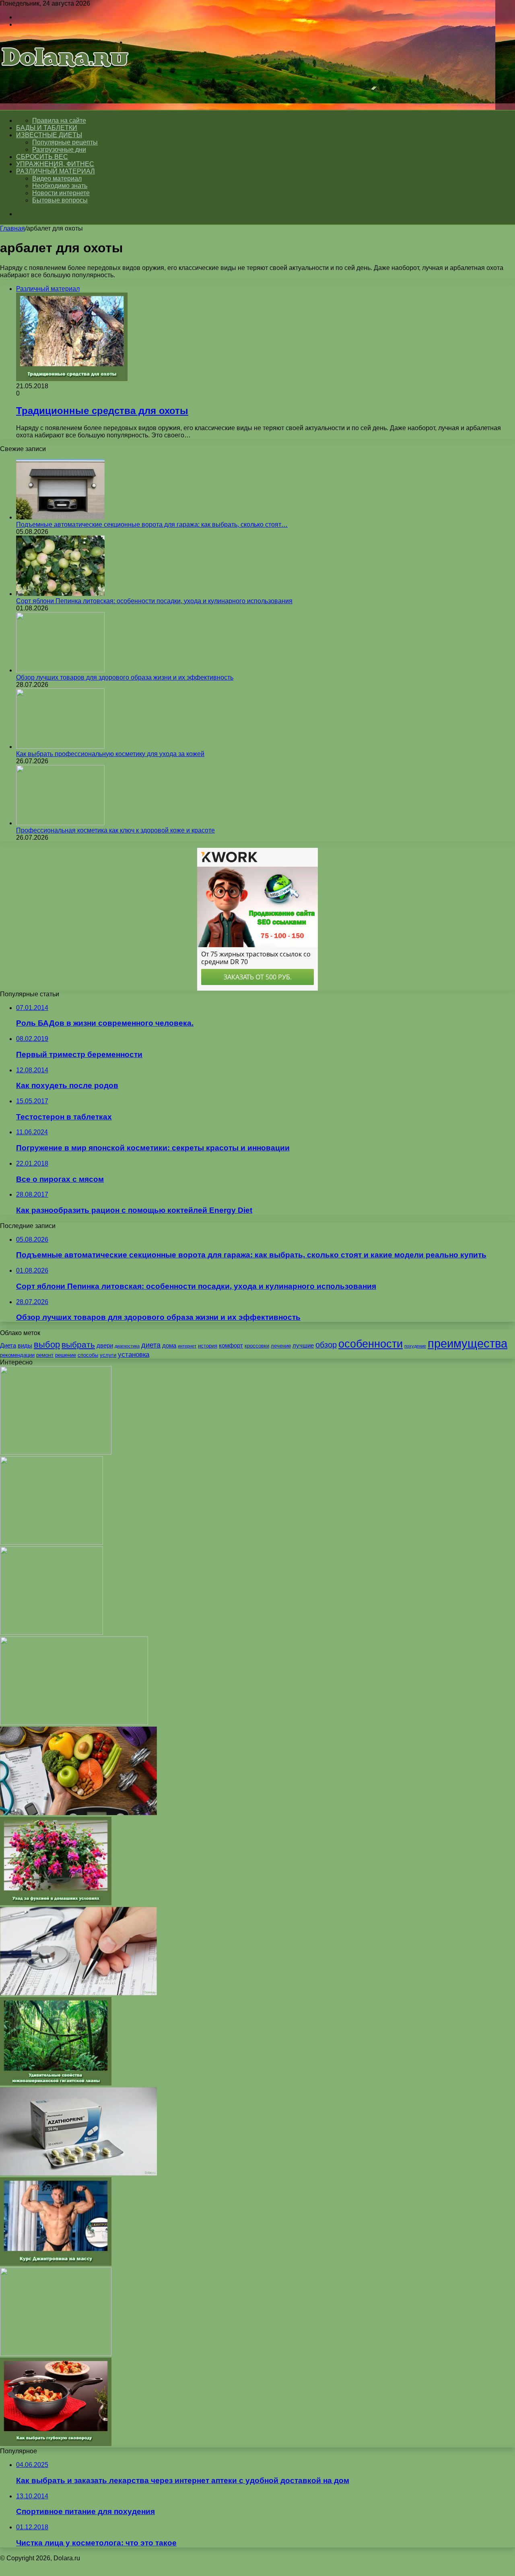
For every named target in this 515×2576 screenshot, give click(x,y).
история (208, 1346)
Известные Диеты (49, 135)
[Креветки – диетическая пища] (51, 1633)
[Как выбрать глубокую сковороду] (56, 2444)
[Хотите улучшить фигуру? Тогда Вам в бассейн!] (51, 1543)
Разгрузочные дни (59, 149)
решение (66, 1355)
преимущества (468, 1343)
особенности (371, 1344)
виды (25, 1345)
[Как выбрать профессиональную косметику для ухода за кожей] (60, 747)
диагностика (127, 1346)
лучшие (303, 1345)
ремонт (45, 1355)
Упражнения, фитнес (55, 164)
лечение (281, 1346)
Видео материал (57, 178)
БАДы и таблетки (47, 128)
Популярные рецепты (65, 142)
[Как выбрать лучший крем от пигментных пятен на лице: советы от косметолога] (74, 1723)
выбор (47, 1345)
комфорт (231, 1345)
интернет (187, 1346)
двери (105, 1345)
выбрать (78, 1345)
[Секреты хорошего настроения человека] (56, 2354)
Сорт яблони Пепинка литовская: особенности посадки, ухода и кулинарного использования (154, 601)
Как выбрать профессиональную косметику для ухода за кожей (110, 754)
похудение (415, 1346)
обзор (326, 1345)
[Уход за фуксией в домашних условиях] (56, 1903)
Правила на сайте (59, 121)
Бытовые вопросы (60, 200)
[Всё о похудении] (65, 79)
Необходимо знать (60, 186)
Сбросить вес (42, 157)
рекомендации (17, 1355)
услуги (108, 1355)
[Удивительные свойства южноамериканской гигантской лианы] (56, 2083)
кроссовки (257, 1346)
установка (134, 1354)
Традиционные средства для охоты (102, 411)
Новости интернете (61, 193)
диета (151, 1345)
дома (169, 1345)
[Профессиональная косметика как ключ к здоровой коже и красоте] (60, 823)
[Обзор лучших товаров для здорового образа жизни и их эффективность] (60, 670)
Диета (8, 1345)
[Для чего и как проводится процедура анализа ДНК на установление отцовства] (56, 1452)
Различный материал (56, 171)
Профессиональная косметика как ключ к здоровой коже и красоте (115, 830)
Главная (12, 228)
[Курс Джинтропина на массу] (56, 2264)
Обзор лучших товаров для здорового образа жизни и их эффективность (125, 677)
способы (88, 1355)
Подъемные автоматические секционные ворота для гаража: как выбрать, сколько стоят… (152, 524)
